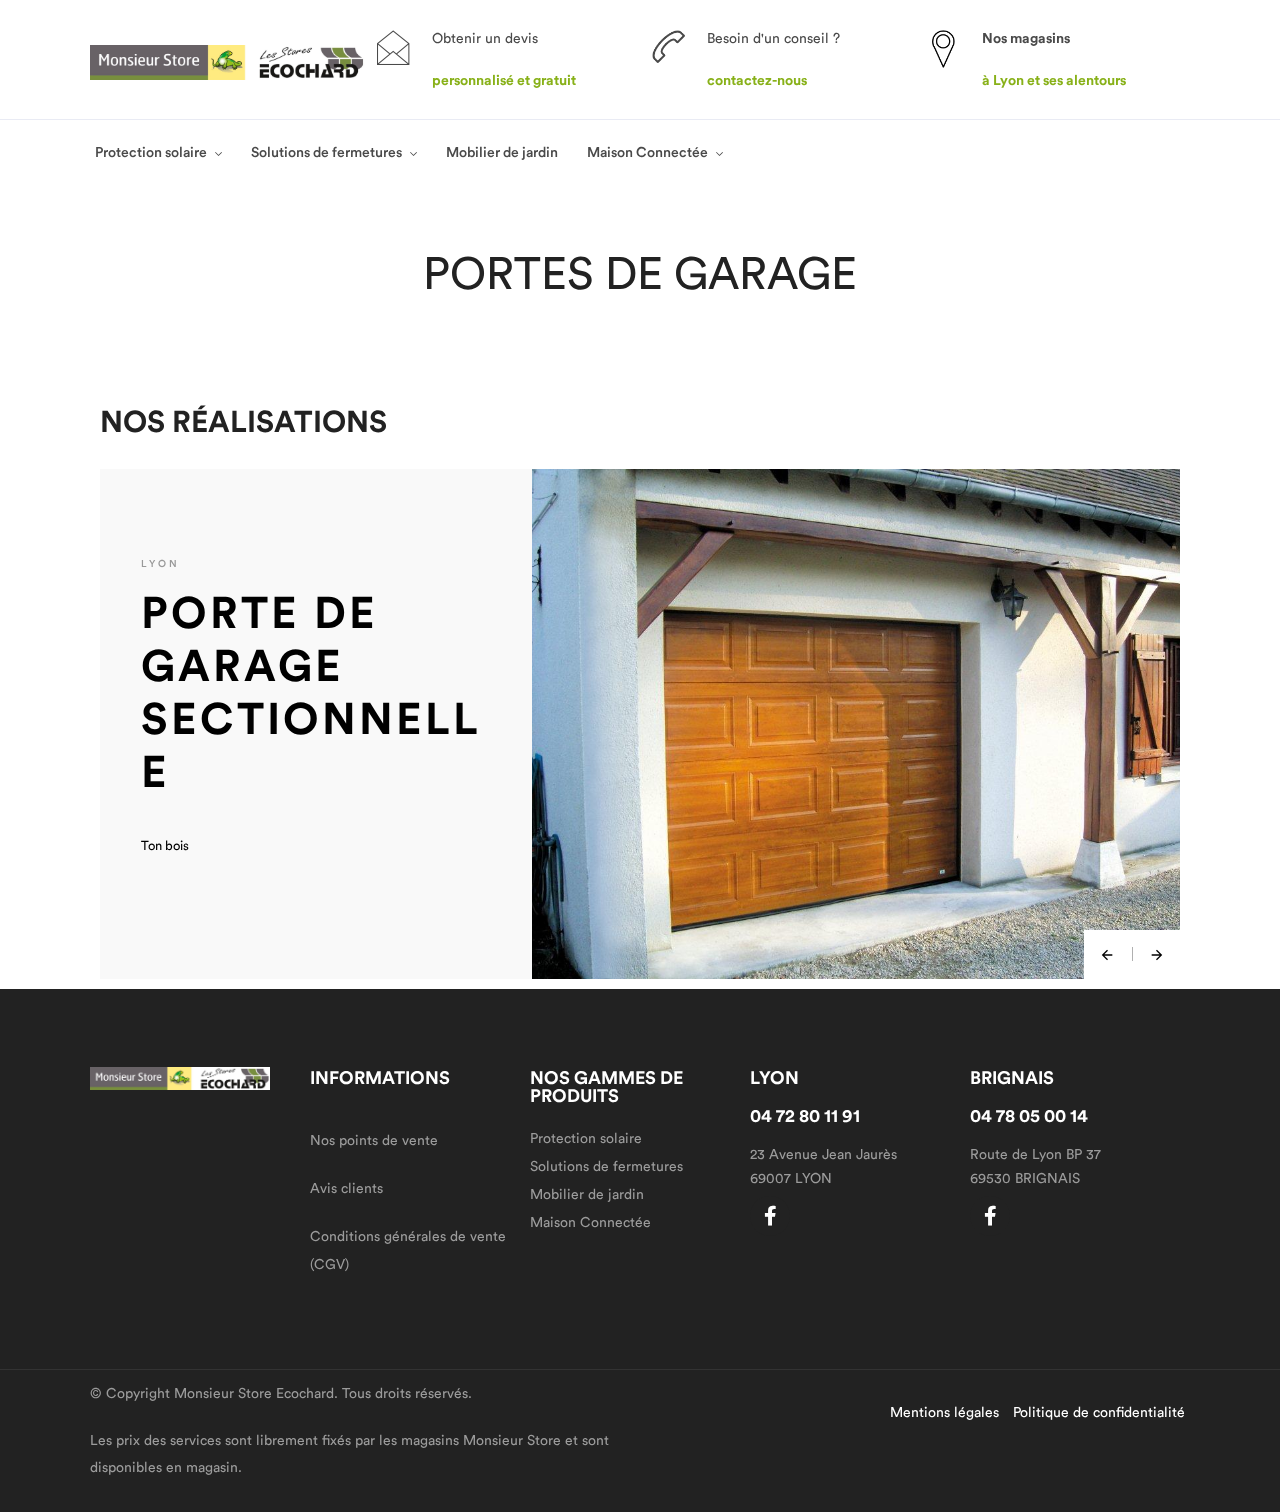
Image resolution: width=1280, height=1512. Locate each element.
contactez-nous (757, 81)
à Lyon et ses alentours (1054, 81)
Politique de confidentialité (1099, 1413)
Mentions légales (944, 1413)
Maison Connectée (647, 153)
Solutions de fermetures (326, 153)
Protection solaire (151, 153)
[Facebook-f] (770, 1216)
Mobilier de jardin (502, 153)
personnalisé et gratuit (504, 81)
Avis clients (346, 1189)
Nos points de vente (374, 1141)
